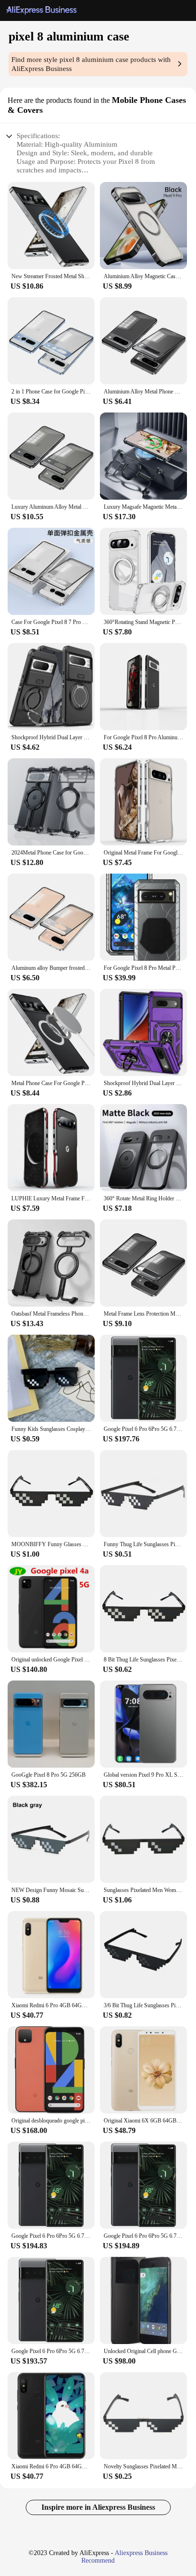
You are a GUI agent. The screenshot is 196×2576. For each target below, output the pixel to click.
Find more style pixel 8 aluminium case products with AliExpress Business (91, 64)
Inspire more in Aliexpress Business (98, 2507)
